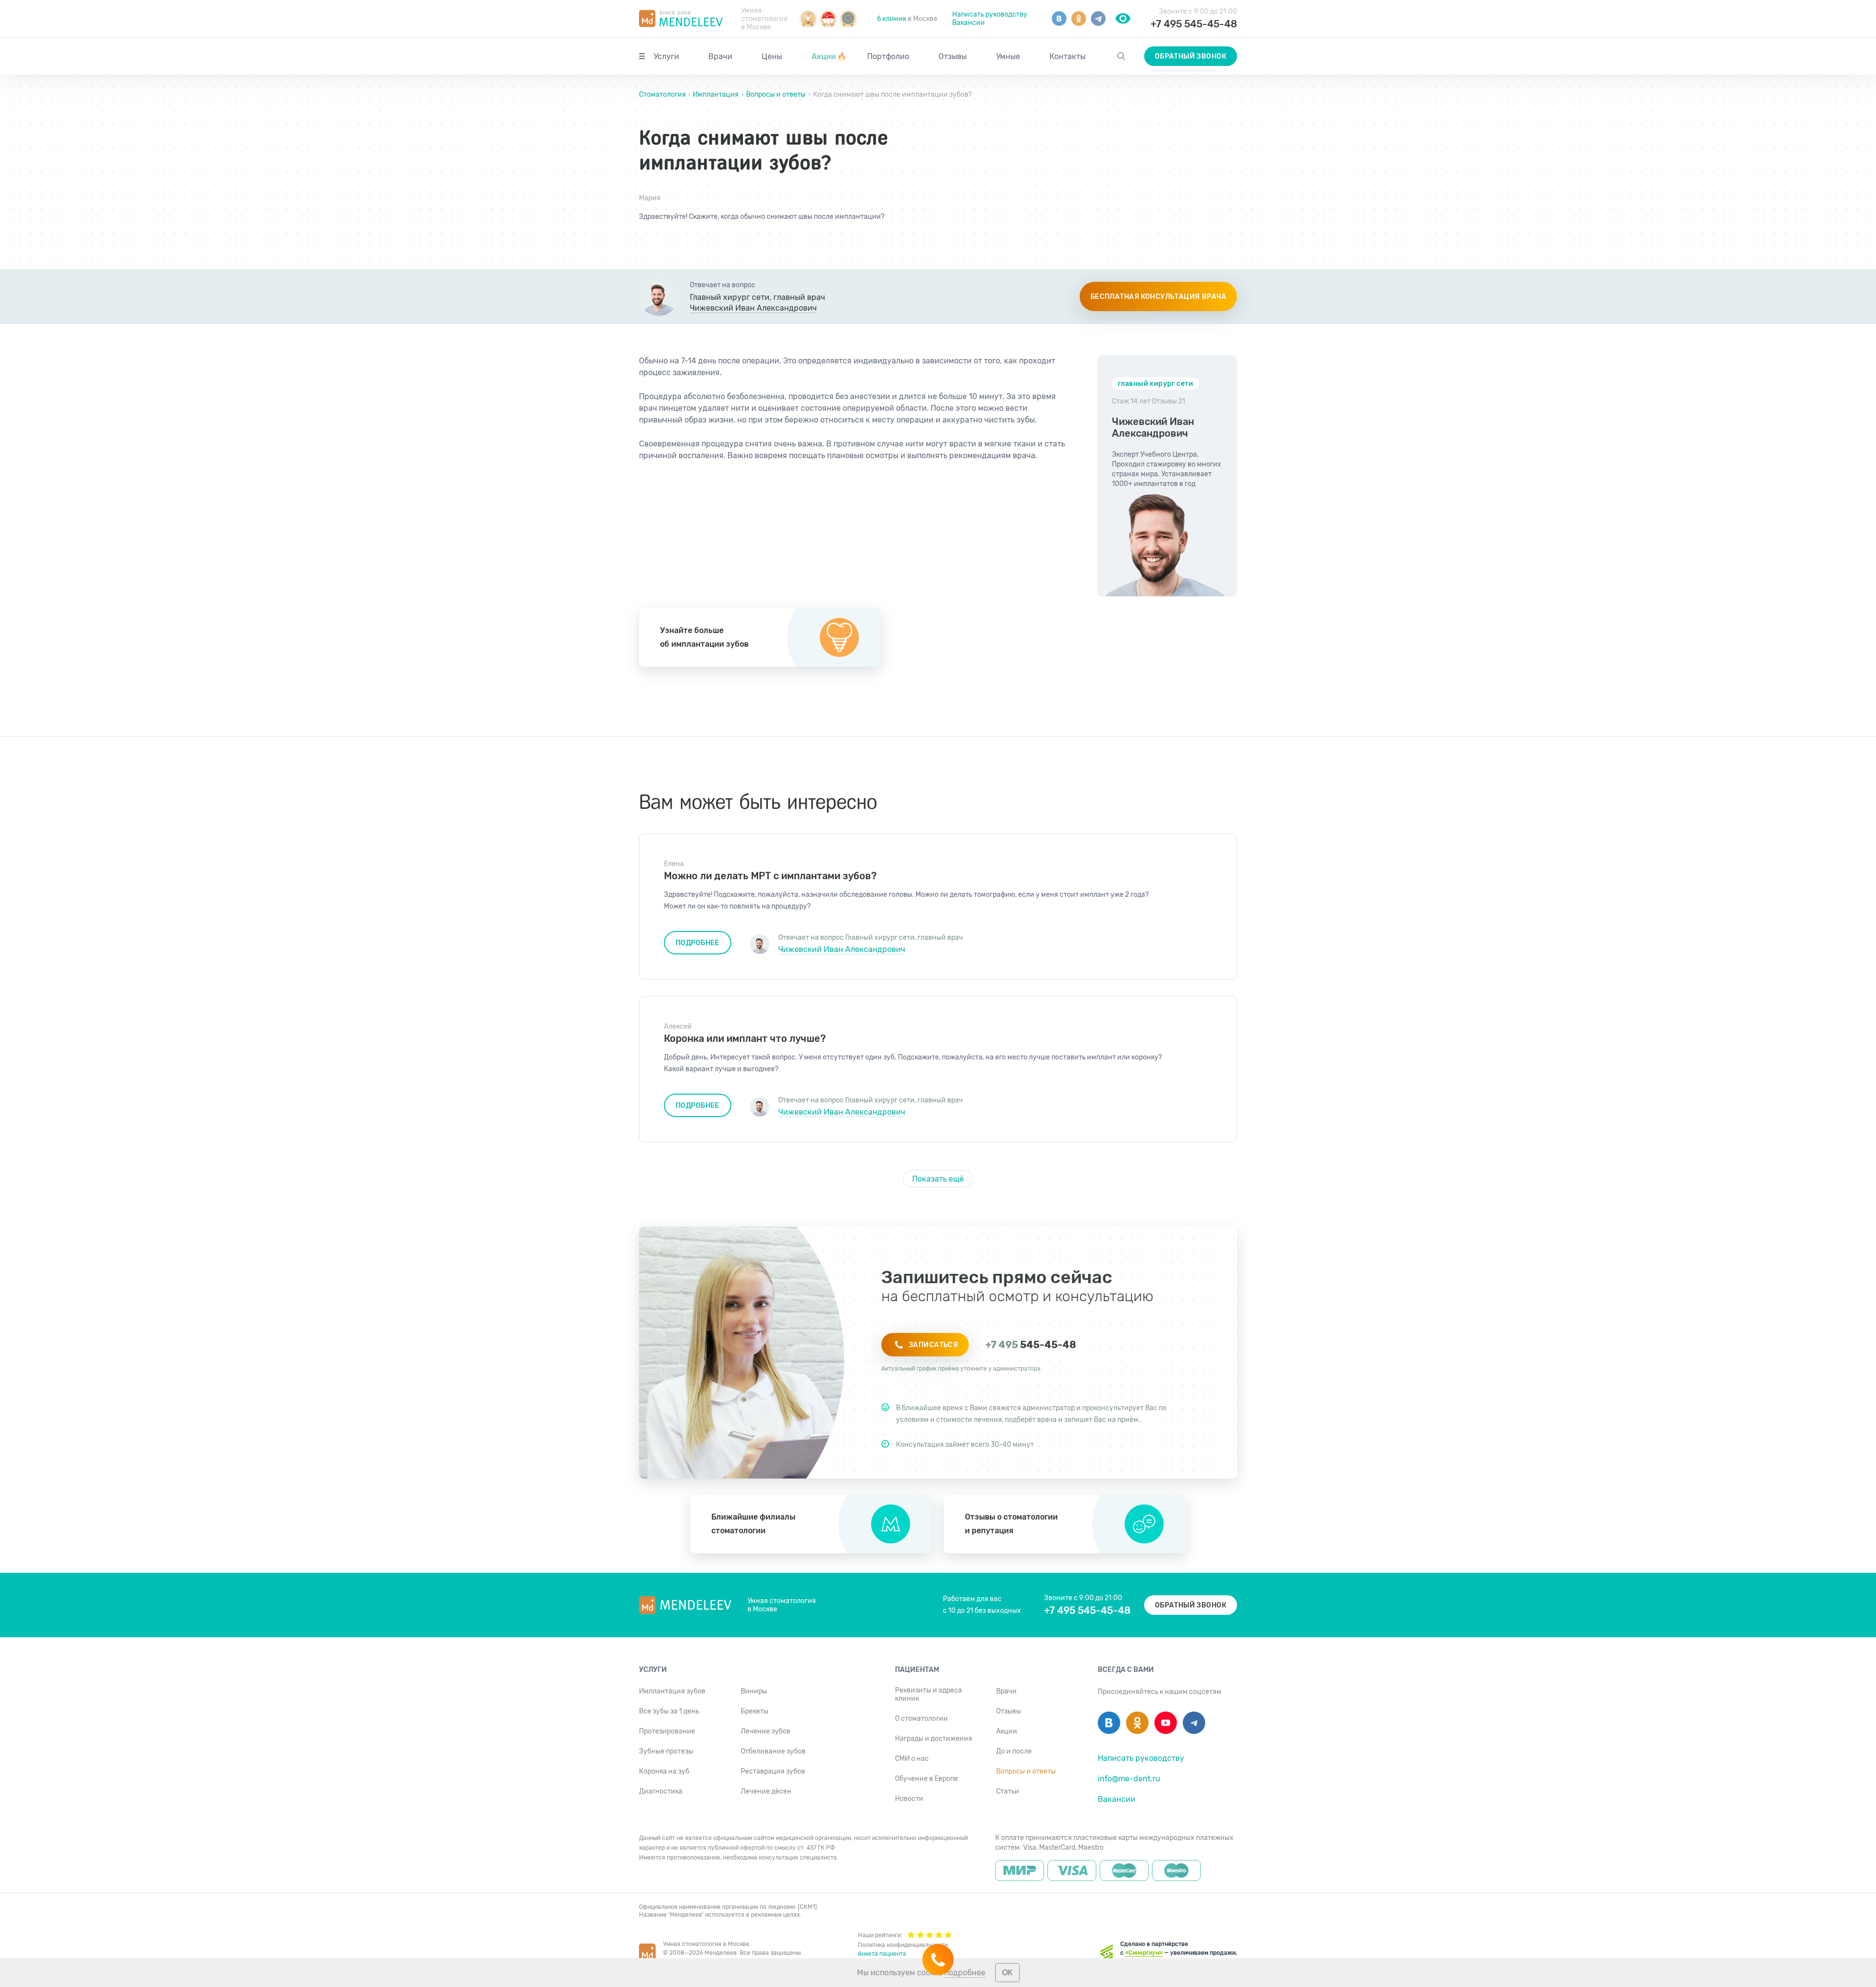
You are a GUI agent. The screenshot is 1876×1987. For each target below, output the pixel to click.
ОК (1007, 1973)
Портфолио (888, 56)
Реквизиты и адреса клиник (928, 1694)
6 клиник (892, 19)
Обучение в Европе (927, 1779)
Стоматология (663, 95)
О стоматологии (921, 1719)
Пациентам (917, 1670)
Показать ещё (938, 1179)
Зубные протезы (666, 1751)
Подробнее (698, 943)
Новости (909, 1799)
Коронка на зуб (664, 1771)
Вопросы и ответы (776, 95)
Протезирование (667, 1731)
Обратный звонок (1191, 56)
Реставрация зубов (773, 1771)
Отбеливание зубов (773, 1751)
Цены (772, 56)
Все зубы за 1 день (669, 1711)
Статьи (1008, 1791)
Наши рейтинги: (880, 1935)
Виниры (754, 1691)
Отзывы (953, 56)
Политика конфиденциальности (903, 1945)
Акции (829, 56)
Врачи (720, 56)
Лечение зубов (766, 1731)
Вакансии (969, 23)
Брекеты (755, 1711)
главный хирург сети (1155, 384)
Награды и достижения (934, 1739)
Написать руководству (990, 14)
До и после (1014, 1751)
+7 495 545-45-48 (1194, 24)
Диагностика (661, 1791)
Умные (1008, 56)
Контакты (1067, 56)
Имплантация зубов (672, 1691)
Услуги (666, 56)
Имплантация (716, 95)
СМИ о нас (912, 1759)
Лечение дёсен (766, 1791)
